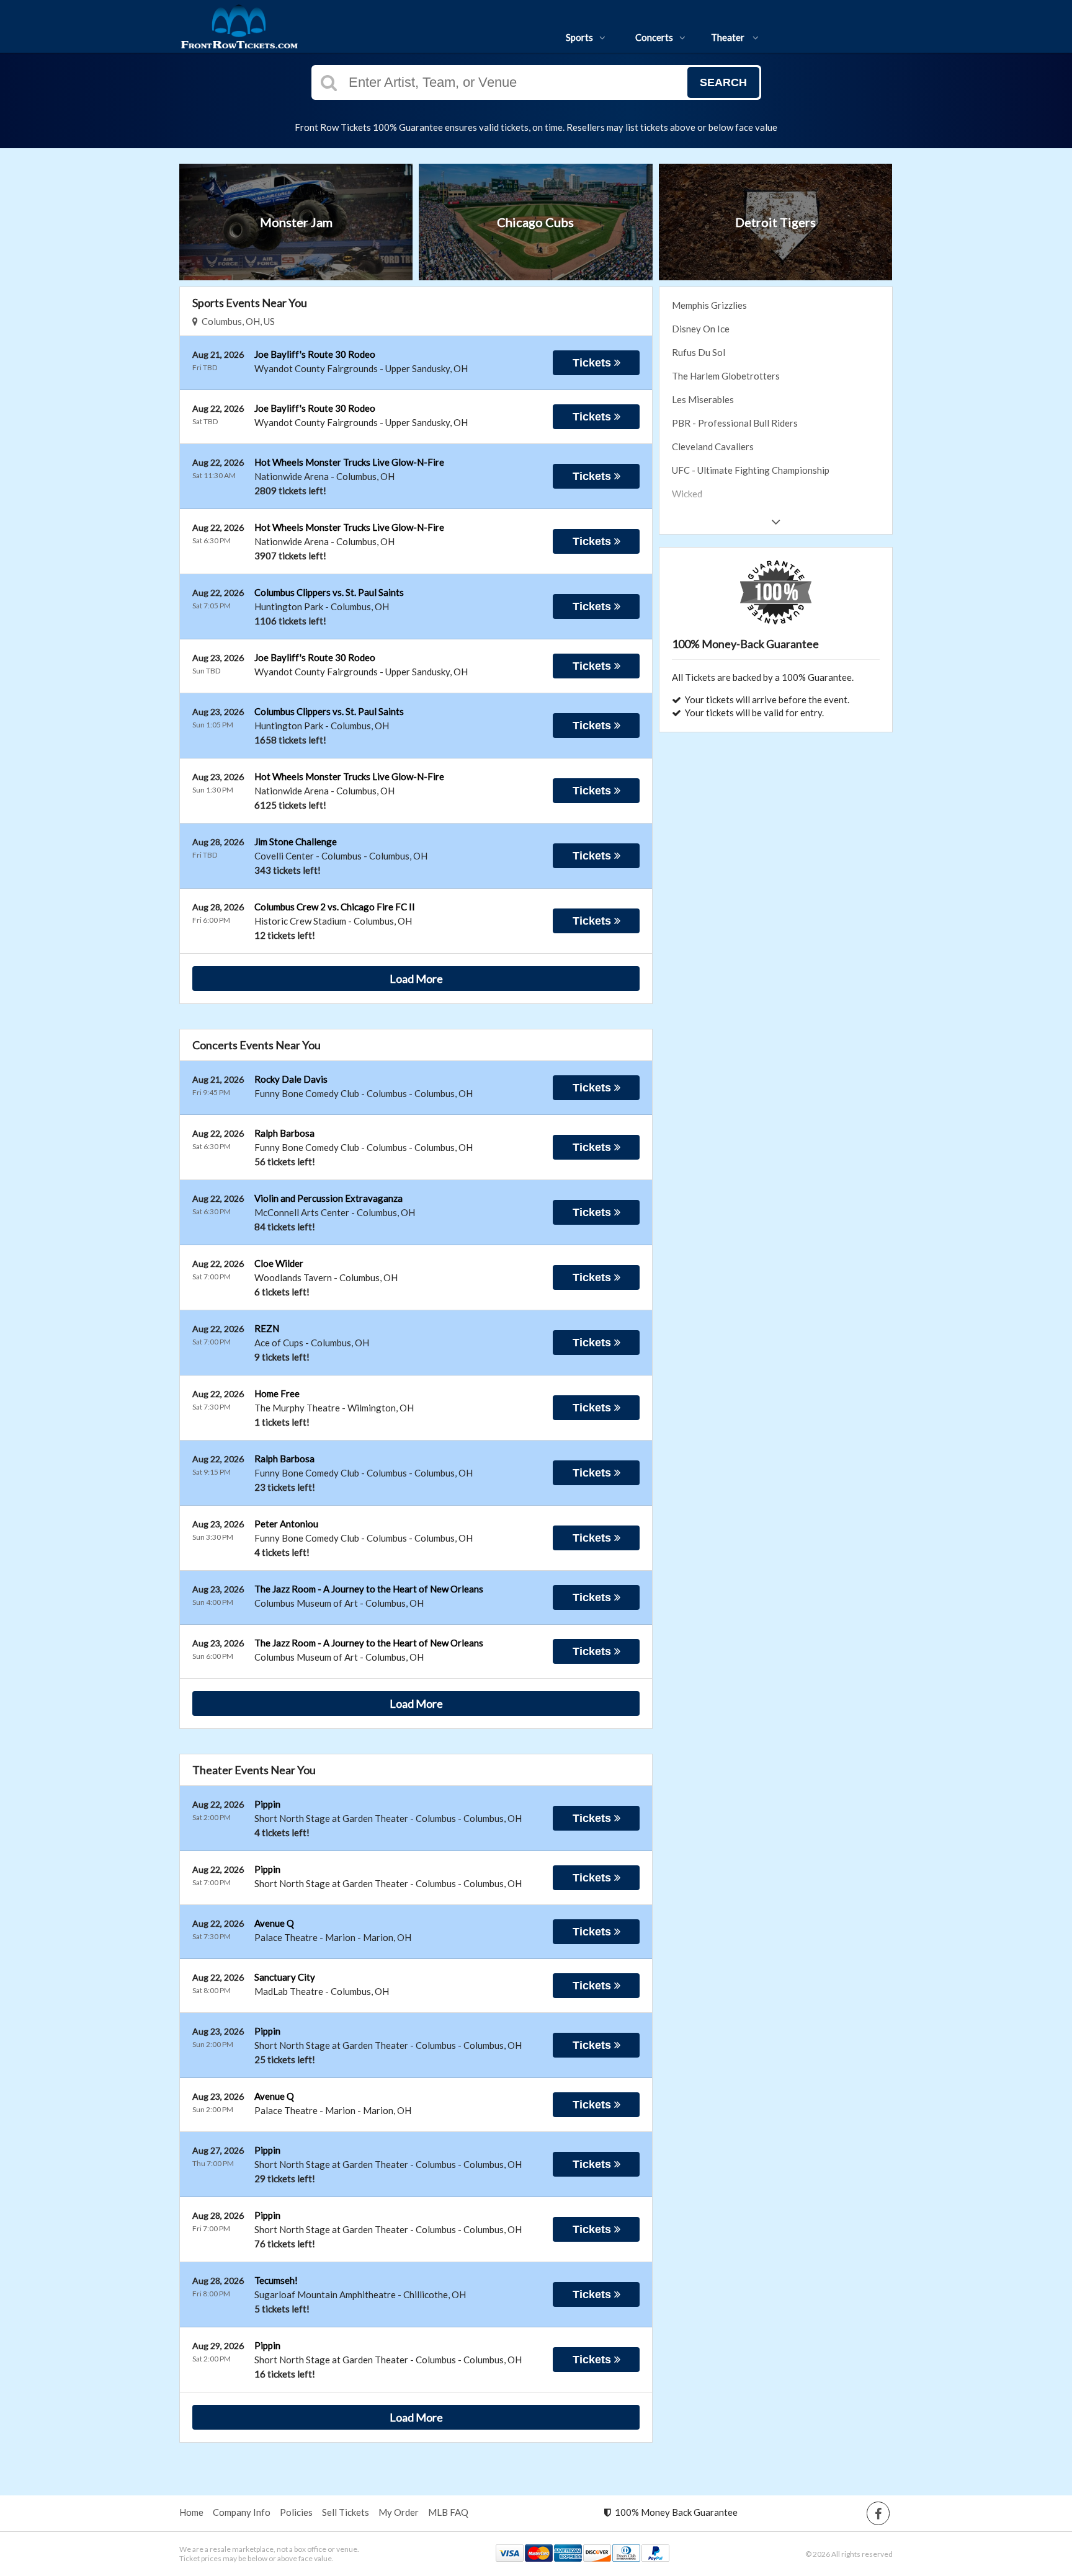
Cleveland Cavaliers (713, 446)
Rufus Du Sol (699, 352)
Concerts (654, 37)
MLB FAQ (448, 2512)
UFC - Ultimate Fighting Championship (751, 470)
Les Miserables (703, 399)
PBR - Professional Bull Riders (735, 423)
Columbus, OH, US (236, 321)
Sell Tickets (346, 2512)
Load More (416, 979)
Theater (729, 37)
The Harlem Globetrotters (726, 376)
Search (723, 82)
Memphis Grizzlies (709, 305)
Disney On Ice (701, 329)
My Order (399, 2512)
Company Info (242, 2512)
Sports (579, 37)
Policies (296, 2512)
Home (191, 2512)
